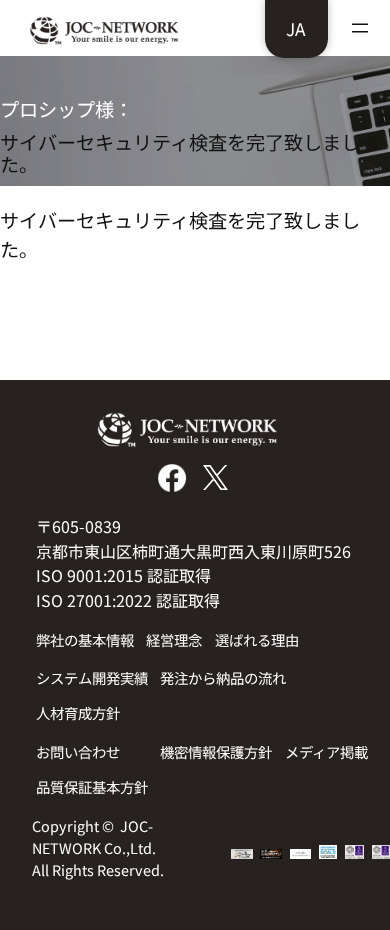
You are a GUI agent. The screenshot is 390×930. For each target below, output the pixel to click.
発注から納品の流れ (223, 677)
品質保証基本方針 (92, 786)
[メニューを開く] (360, 28)
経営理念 (174, 639)
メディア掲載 (326, 751)
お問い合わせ (78, 751)
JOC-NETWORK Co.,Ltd (92, 836)
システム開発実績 (92, 677)
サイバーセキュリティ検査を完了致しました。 (180, 153)
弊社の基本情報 (85, 639)
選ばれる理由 (257, 639)
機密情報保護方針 (216, 751)
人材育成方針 (78, 712)
